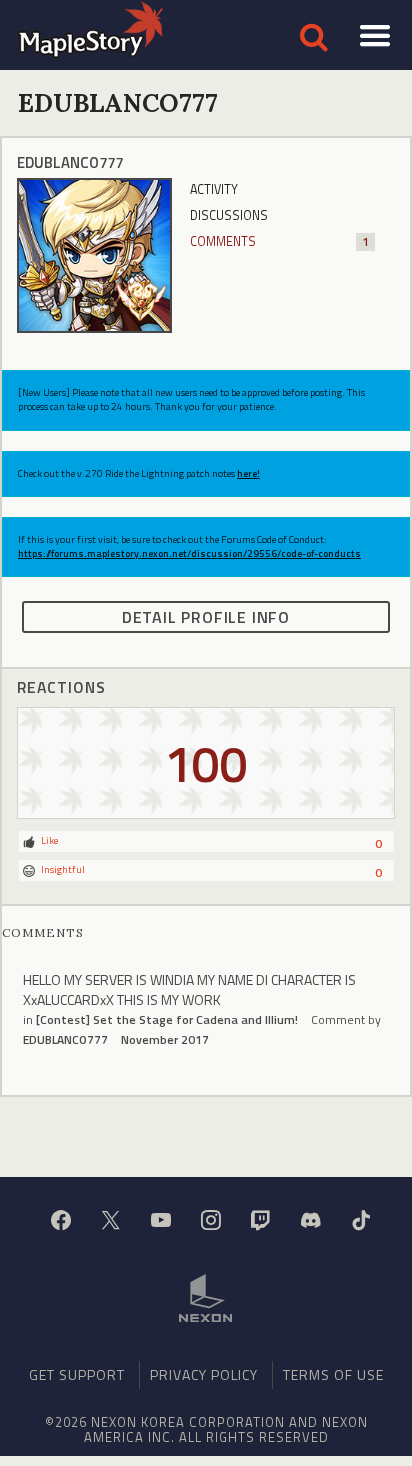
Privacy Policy (204, 1374)
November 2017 (165, 1039)
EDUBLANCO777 (65, 1039)
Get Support (77, 1374)
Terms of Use (333, 1374)
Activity (214, 189)
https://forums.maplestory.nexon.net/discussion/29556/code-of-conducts (189, 553)
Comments (279, 241)
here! (248, 473)
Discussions (229, 215)
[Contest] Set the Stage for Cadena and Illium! (167, 1019)
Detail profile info (206, 617)
